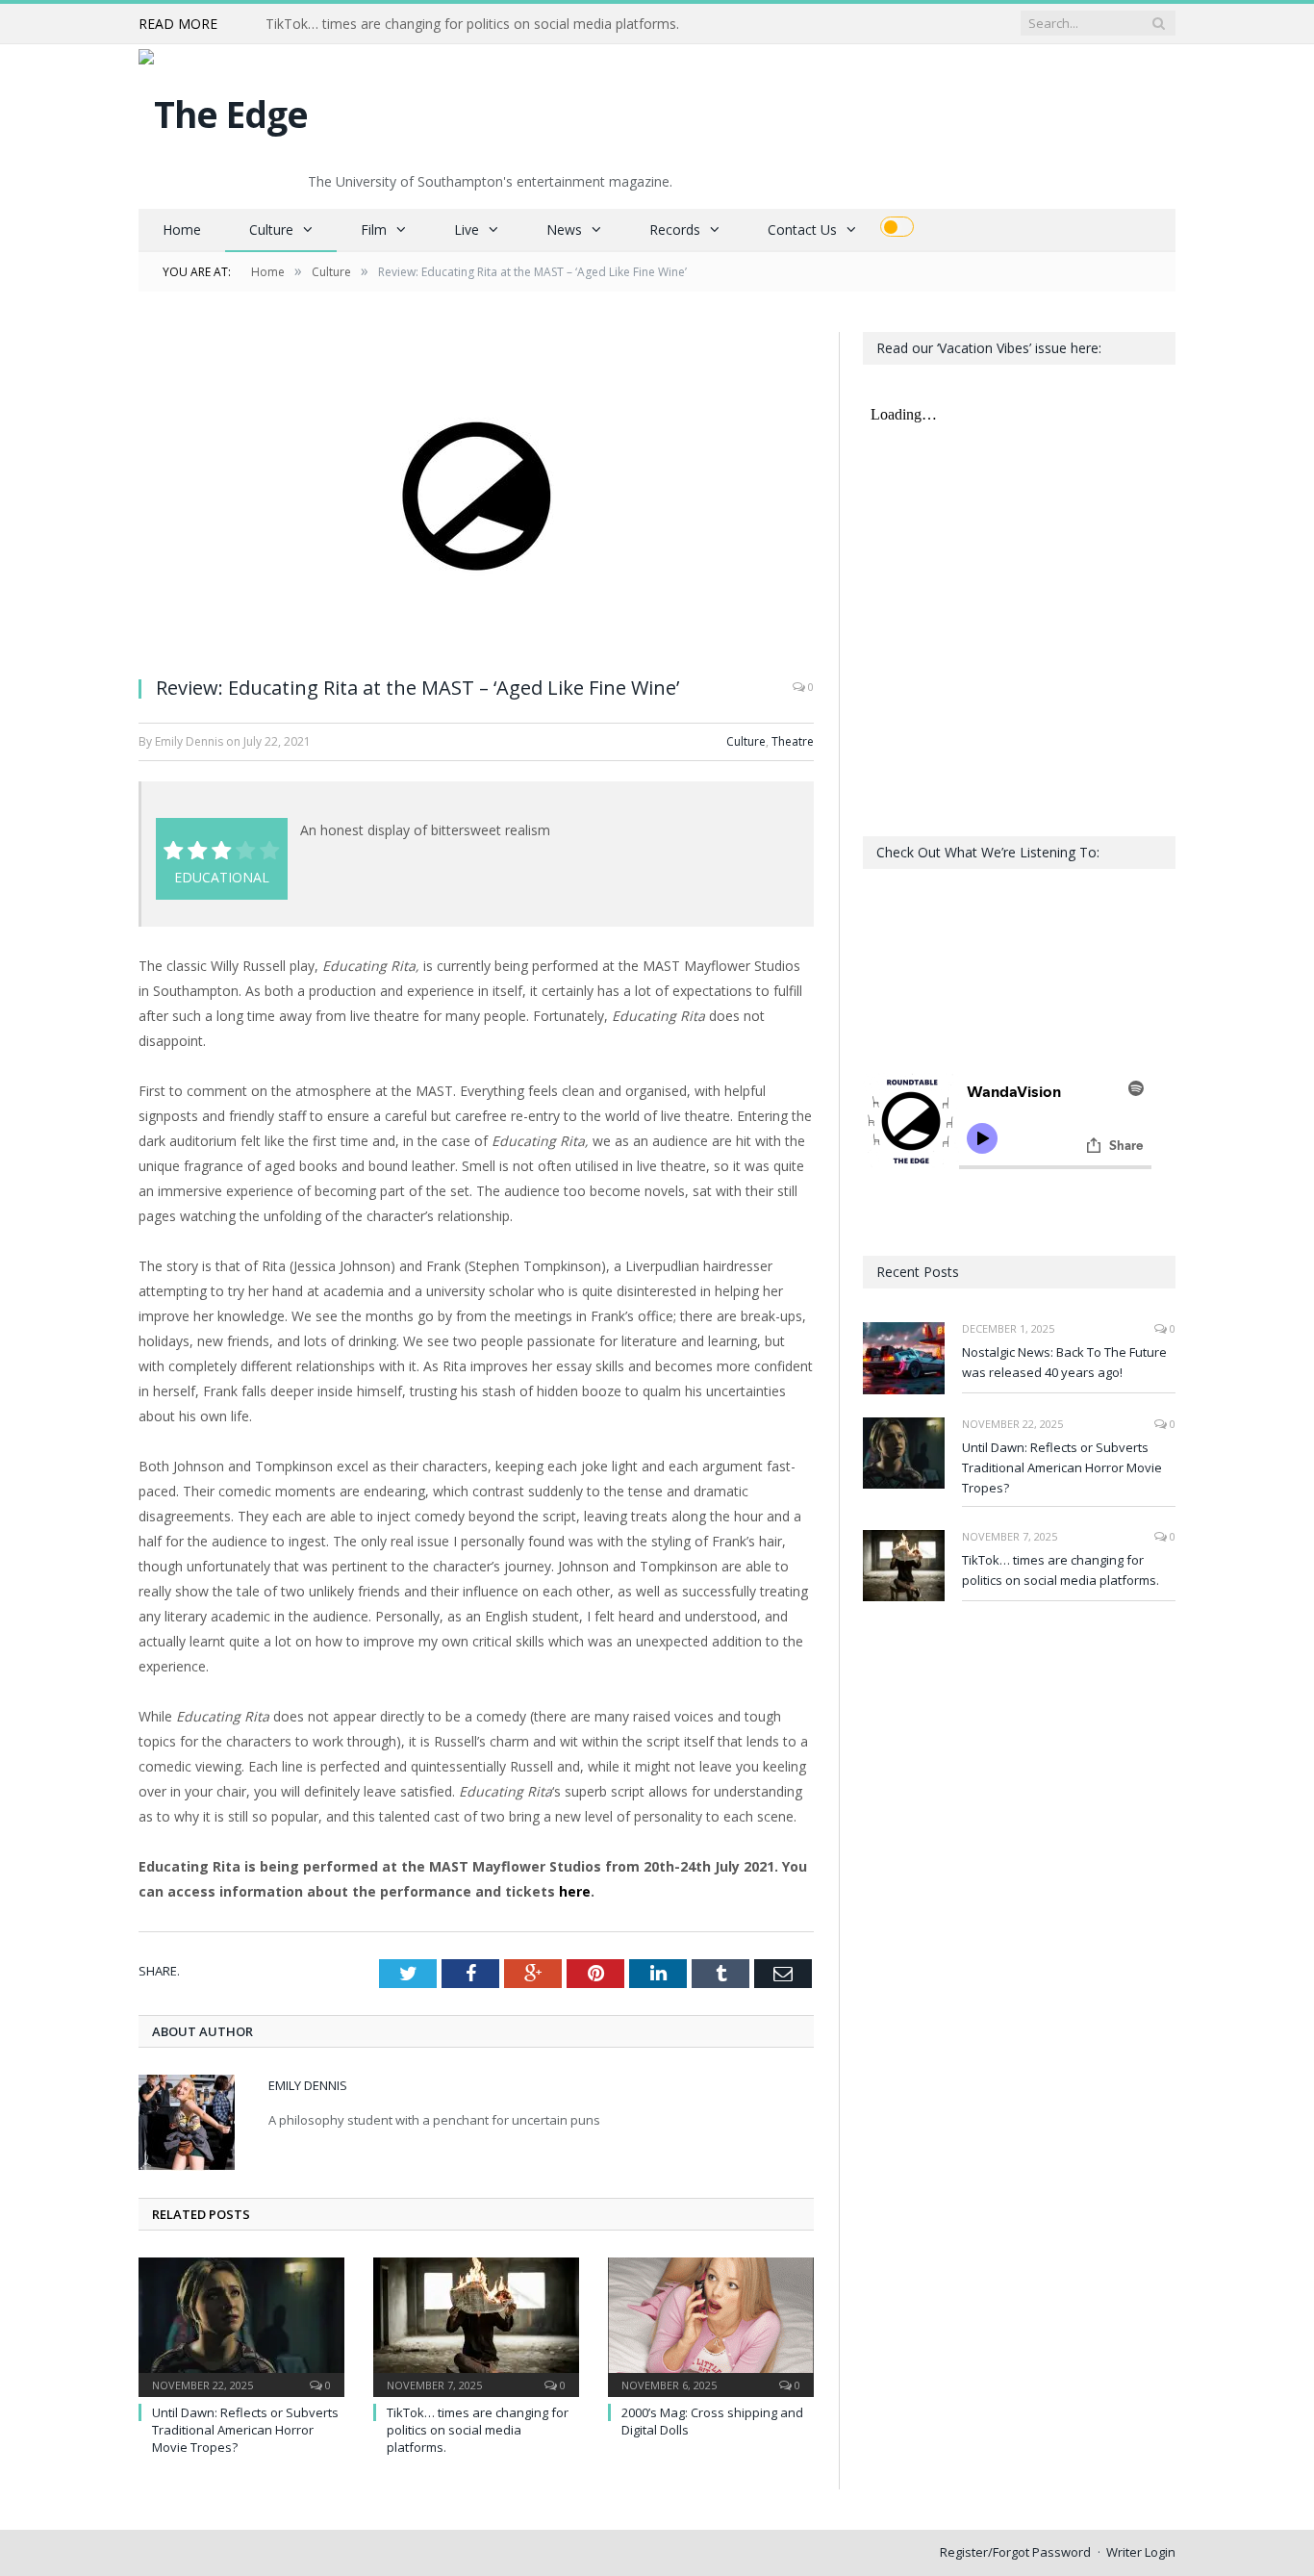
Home (182, 230)
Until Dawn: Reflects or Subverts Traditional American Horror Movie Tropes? (245, 2430)
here (575, 1891)
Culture (271, 230)
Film (374, 230)
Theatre (793, 741)
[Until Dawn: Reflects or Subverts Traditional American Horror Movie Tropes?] (241, 2325)
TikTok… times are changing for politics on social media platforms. (472, 24)
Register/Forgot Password (1015, 2552)
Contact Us (802, 230)
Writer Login (1141, 2552)
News (564, 230)
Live (467, 230)
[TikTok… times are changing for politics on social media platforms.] (476, 2325)
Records (675, 230)
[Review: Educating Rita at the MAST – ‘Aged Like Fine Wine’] (476, 496)
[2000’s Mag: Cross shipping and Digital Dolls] (711, 2325)
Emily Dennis (308, 2085)
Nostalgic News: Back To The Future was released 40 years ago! (1064, 1362)
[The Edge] (223, 109)
